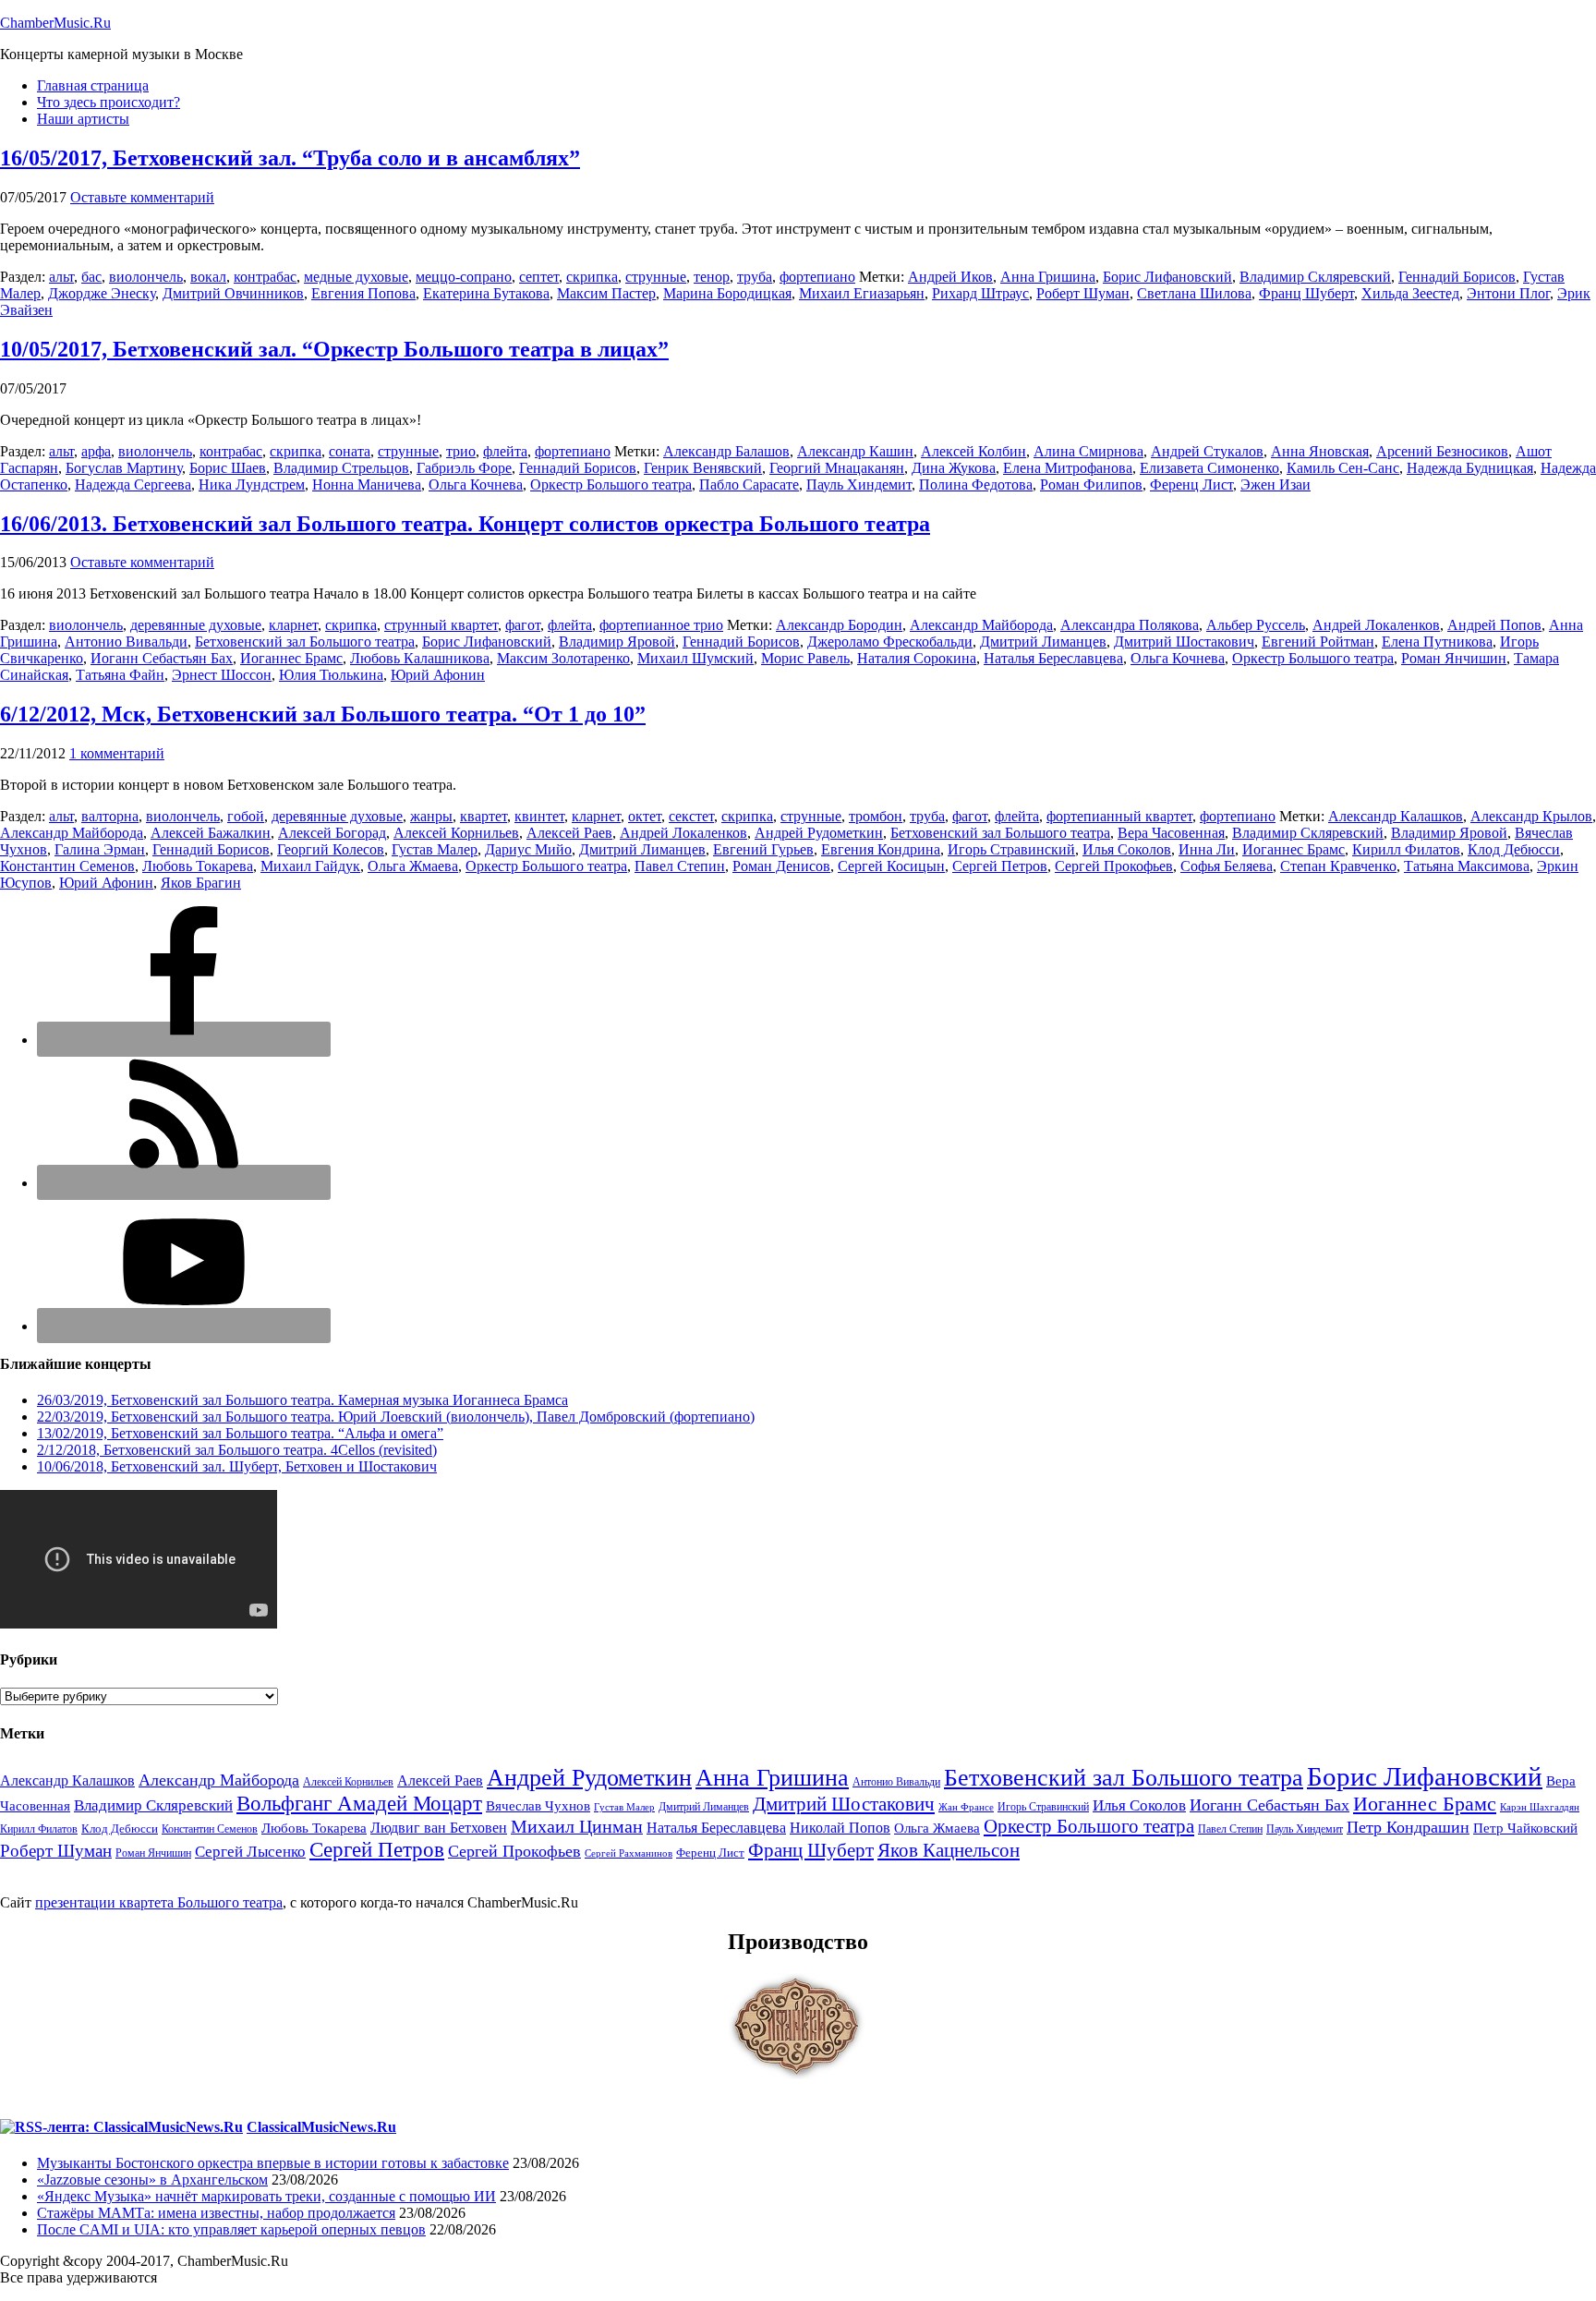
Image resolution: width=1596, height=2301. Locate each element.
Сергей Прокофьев (1114, 866)
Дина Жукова (954, 468)
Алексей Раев (569, 833)
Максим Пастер (606, 293)
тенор (712, 277)
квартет (484, 816)
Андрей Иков (950, 277)
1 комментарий (117, 753)
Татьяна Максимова (1467, 866)
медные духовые (356, 277)
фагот (523, 625)
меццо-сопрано (464, 277)
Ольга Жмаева (413, 866)
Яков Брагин (201, 883)
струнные (656, 277)
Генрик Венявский (703, 468)
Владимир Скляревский (1315, 277)
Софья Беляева (1227, 866)
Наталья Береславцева (1053, 658)
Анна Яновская (1320, 451)
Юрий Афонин (438, 675)
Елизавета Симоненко (1209, 468)
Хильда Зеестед (1410, 293)
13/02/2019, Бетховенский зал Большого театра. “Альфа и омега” (240, 1433)
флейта (505, 451)
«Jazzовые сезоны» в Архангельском (152, 2180)
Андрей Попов (1494, 625)
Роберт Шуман (1083, 293)
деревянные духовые (196, 625)
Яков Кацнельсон (949, 1850)
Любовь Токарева (198, 866)
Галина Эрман (100, 849)
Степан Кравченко (1338, 866)
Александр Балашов (726, 451)
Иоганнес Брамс (291, 658)
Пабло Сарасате (749, 484)
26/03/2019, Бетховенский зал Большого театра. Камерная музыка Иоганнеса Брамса (302, 1400)
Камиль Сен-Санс (1343, 468)
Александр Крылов (1531, 816)
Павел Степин (680, 866)
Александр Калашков (1396, 816)
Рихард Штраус (980, 293)
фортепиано (817, 277)
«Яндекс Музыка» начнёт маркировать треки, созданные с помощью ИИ (266, 2196)
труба (755, 277)
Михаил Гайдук (310, 866)
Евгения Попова (363, 293)
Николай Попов (840, 1828)
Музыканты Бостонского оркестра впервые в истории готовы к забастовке (273, 2163)
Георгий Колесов (331, 849)
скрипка (592, 277)
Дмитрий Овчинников (233, 293)
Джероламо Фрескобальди (890, 642)
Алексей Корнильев (456, 833)
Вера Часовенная (1171, 833)
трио (461, 451)
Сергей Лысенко (250, 1852)
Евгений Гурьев (763, 849)
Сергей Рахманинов (629, 1853)
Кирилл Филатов (1406, 849)
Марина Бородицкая (727, 293)
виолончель (146, 277)
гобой (246, 816)
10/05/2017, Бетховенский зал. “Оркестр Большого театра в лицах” (334, 349)
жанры (431, 816)
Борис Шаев (228, 468)
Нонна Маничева (367, 484)
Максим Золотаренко (563, 658)
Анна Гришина (1048, 277)
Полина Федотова (976, 484)
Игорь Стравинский (1011, 849)
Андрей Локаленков (1376, 625)
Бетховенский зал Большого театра (305, 642)
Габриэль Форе (464, 468)
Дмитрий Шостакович (1184, 642)
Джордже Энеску (102, 293)
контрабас (265, 277)
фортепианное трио (661, 625)
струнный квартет (441, 625)
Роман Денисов (781, 866)
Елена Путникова (1437, 642)
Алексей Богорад (332, 833)
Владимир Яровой (617, 642)
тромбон (876, 816)
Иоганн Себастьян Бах (162, 658)
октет (645, 816)
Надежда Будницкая (1470, 468)
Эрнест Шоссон (222, 675)
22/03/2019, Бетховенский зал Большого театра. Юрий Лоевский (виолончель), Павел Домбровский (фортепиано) (396, 1417)
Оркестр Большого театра (611, 484)
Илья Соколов (1127, 849)
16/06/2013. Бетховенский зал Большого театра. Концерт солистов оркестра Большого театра (465, 524)
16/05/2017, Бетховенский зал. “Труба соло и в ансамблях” (290, 158)
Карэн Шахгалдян (1540, 1807)
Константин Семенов (67, 866)
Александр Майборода (981, 625)
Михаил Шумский (695, 658)
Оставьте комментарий (142, 197)
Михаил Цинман (577, 1826)
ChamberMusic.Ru (55, 23)
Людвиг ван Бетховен (439, 1828)
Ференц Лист (1191, 484)
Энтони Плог (1508, 293)
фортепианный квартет (1119, 816)
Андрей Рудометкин (819, 833)
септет (539, 277)
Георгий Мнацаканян (837, 468)
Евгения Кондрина (881, 849)
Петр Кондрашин (1408, 1827)
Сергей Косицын (891, 866)
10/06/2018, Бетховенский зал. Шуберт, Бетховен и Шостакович (237, 1466)
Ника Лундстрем (252, 484)
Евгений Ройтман (1318, 642)
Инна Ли (1207, 849)
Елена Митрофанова (1068, 468)
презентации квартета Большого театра (159, 1902)
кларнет (293, 625)
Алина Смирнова (1088, 451)
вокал (208, 277)
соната (350, 451)
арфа (96, 451)
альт (61, 277)
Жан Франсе (966, 1807)
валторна (110, 816)
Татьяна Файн (120, 675)
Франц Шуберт (1306, 293)
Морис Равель (805, 658)
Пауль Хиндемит (859, 484)
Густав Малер (435, 849)
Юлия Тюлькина (331, 675)
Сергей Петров (1000, 866)
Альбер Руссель (1256, 625)
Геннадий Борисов (1457, 277)
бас (91, 277)
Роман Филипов (1091, 484)
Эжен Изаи (1276, 484)
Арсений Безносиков (1442, 451)
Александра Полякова (1130, 625)
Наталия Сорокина (917, 658)
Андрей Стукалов (1207, 451)
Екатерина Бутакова (486, 293)
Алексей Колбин (973, 451)
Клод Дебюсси (1514, 849)
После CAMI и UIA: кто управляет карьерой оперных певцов (231, 2229)
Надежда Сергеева (133, 484)
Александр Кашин (855, 451)
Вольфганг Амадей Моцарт (359, 1804)
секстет (691, 816)
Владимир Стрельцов (341, 468)
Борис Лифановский (1167, 277)
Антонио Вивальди (126, 642)
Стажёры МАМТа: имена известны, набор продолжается (216, 2213)
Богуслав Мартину (124, 468)
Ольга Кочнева (476, 484)
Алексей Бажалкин (211, 833)
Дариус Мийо (528, 849)
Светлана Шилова (1194, 293)
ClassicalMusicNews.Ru (321, 2127)
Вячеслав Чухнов (538, 1806)
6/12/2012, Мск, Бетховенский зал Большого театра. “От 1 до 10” (323, 714)
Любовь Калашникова (420, 658)
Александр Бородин (839, 625)
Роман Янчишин (1454, 658)
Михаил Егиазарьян (862, 293)
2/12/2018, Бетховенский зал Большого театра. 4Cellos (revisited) (237, 1450)
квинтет (539, 816)
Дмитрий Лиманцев (1043, 642)
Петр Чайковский (1525, 1828)
